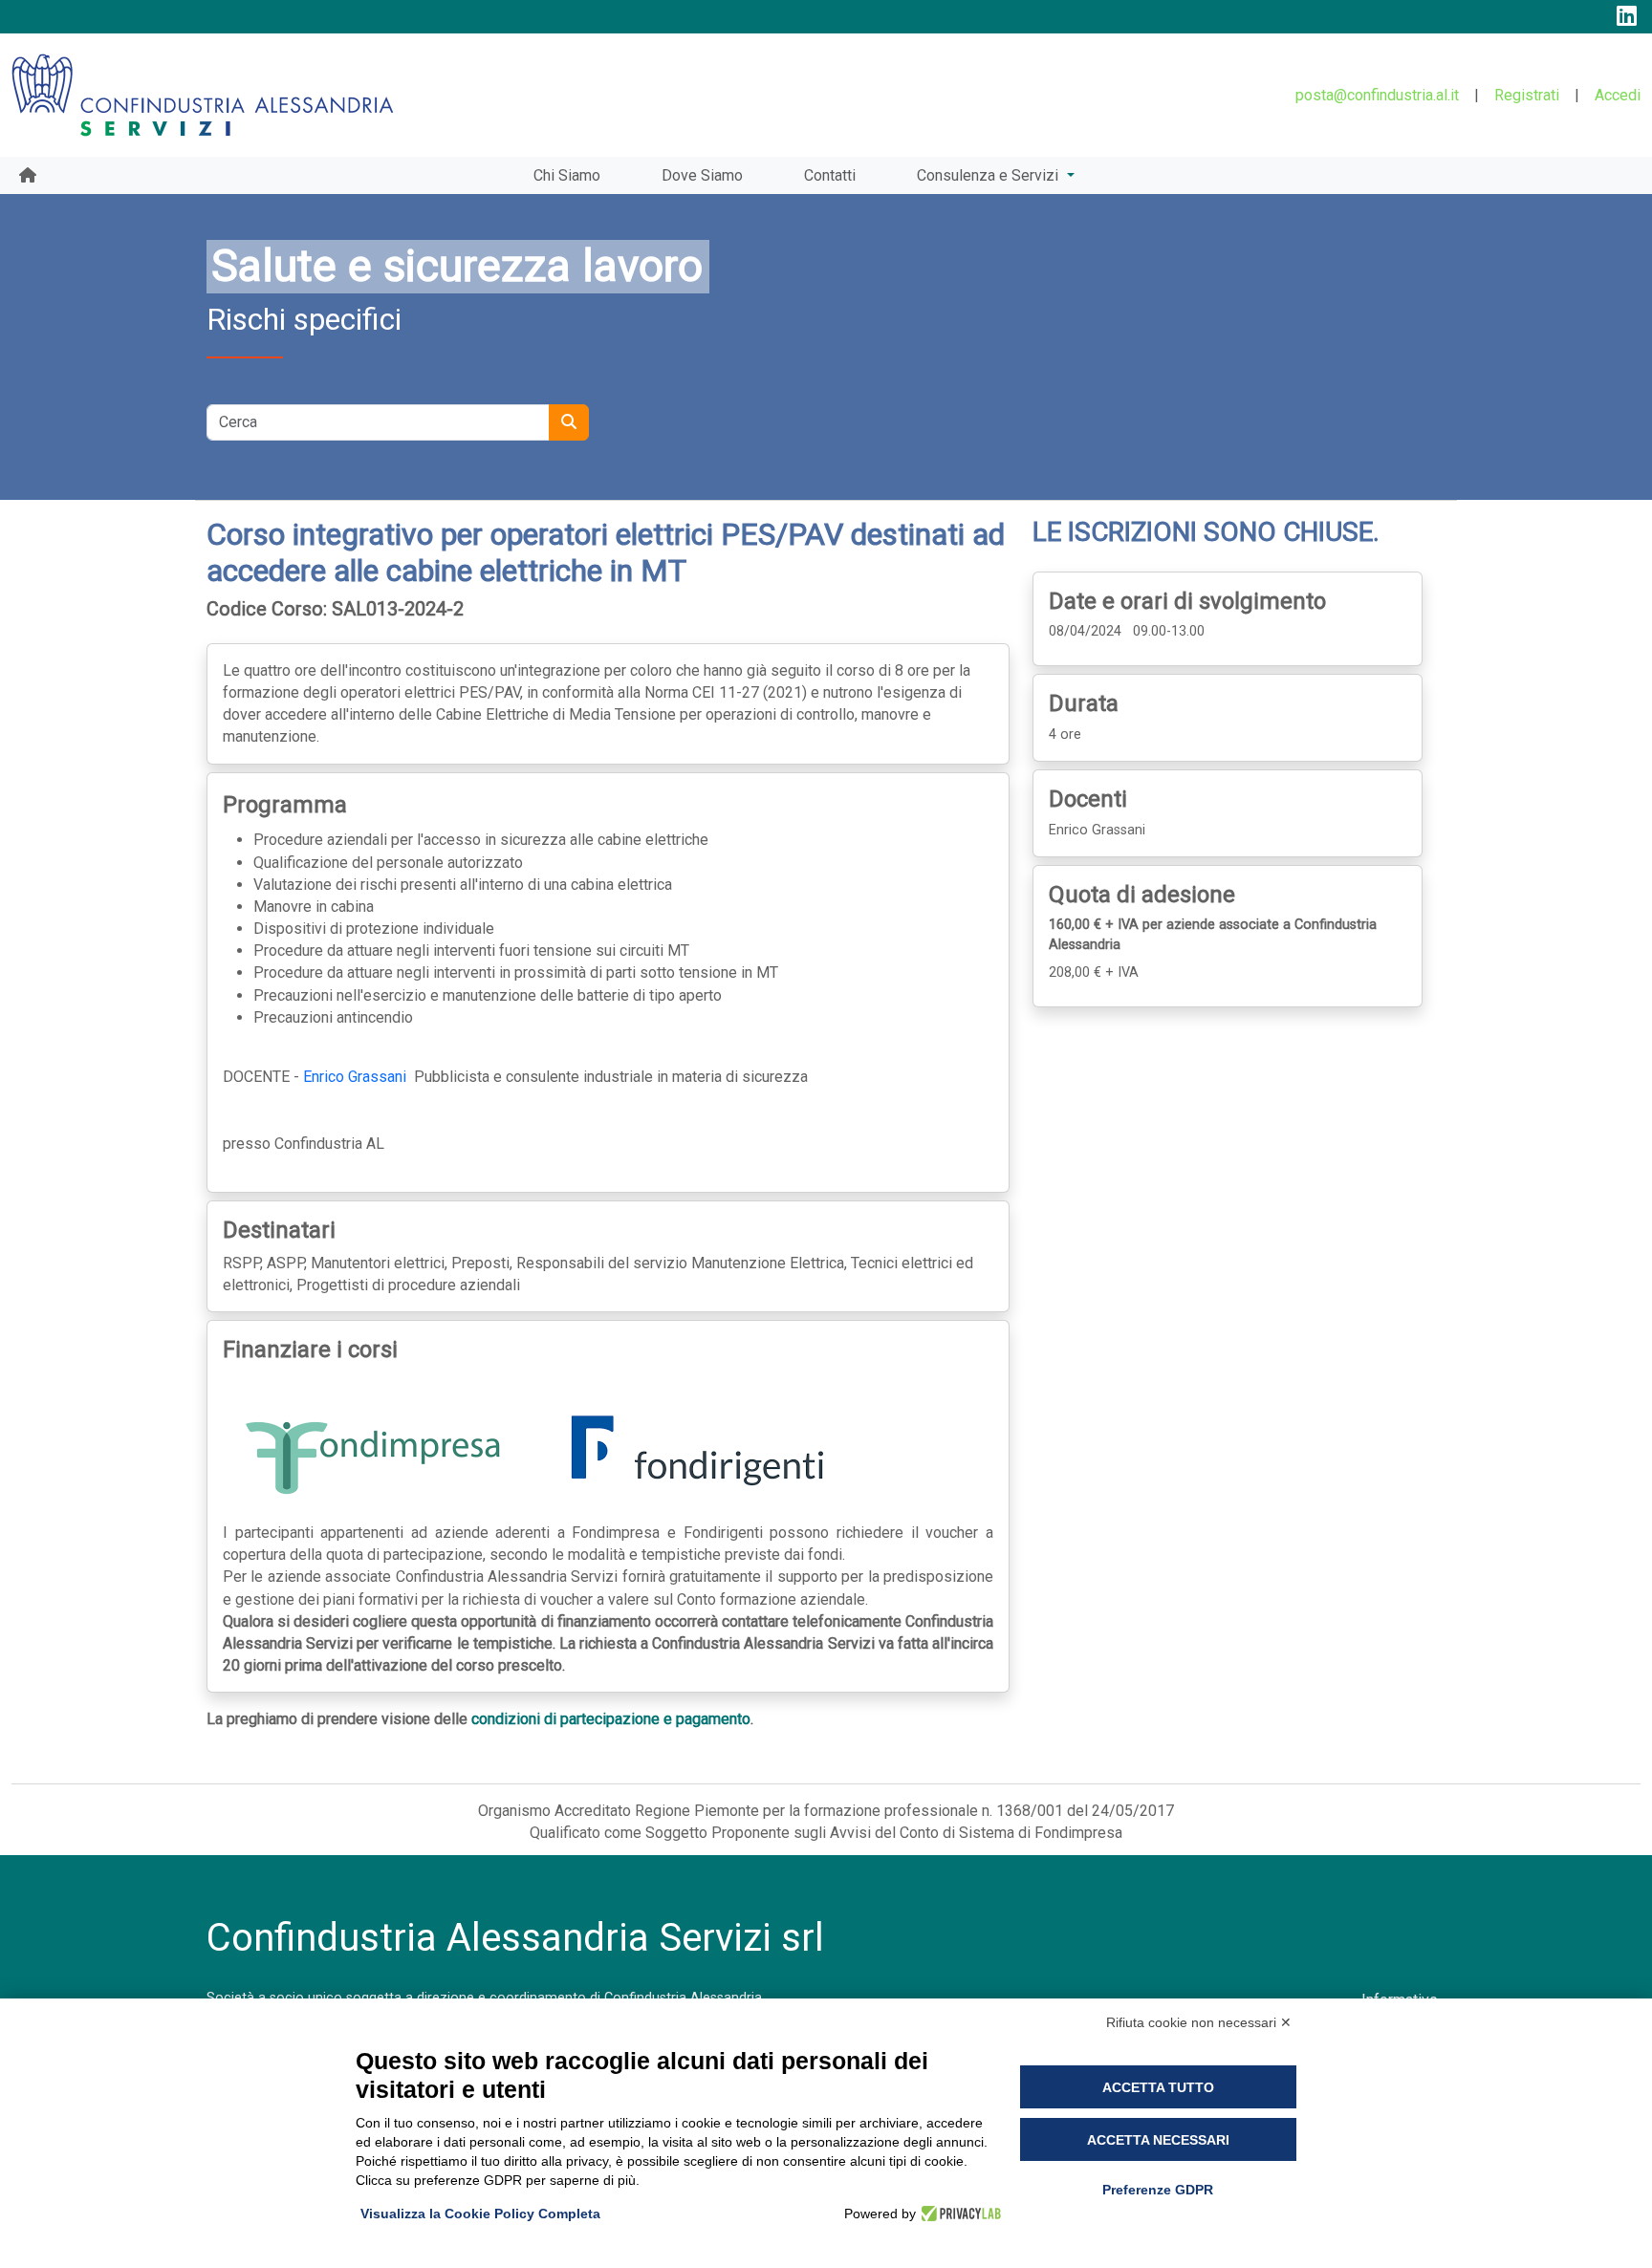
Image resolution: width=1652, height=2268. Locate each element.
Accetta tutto (1158, 2087)
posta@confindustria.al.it (1377, 95)
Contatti (830, 175)
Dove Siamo (702, 175)
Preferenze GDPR (1158, 2190)
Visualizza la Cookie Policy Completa (480, 2214)
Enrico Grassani (355, 1077)
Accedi (1618, 95)
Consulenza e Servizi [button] (989, 175)
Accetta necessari (1158, 2140)
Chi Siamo (567, 175)
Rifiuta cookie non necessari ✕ (1199, 2022)
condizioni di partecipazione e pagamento (611, 1719)
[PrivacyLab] (958, 2214)
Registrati (1527, 95)
